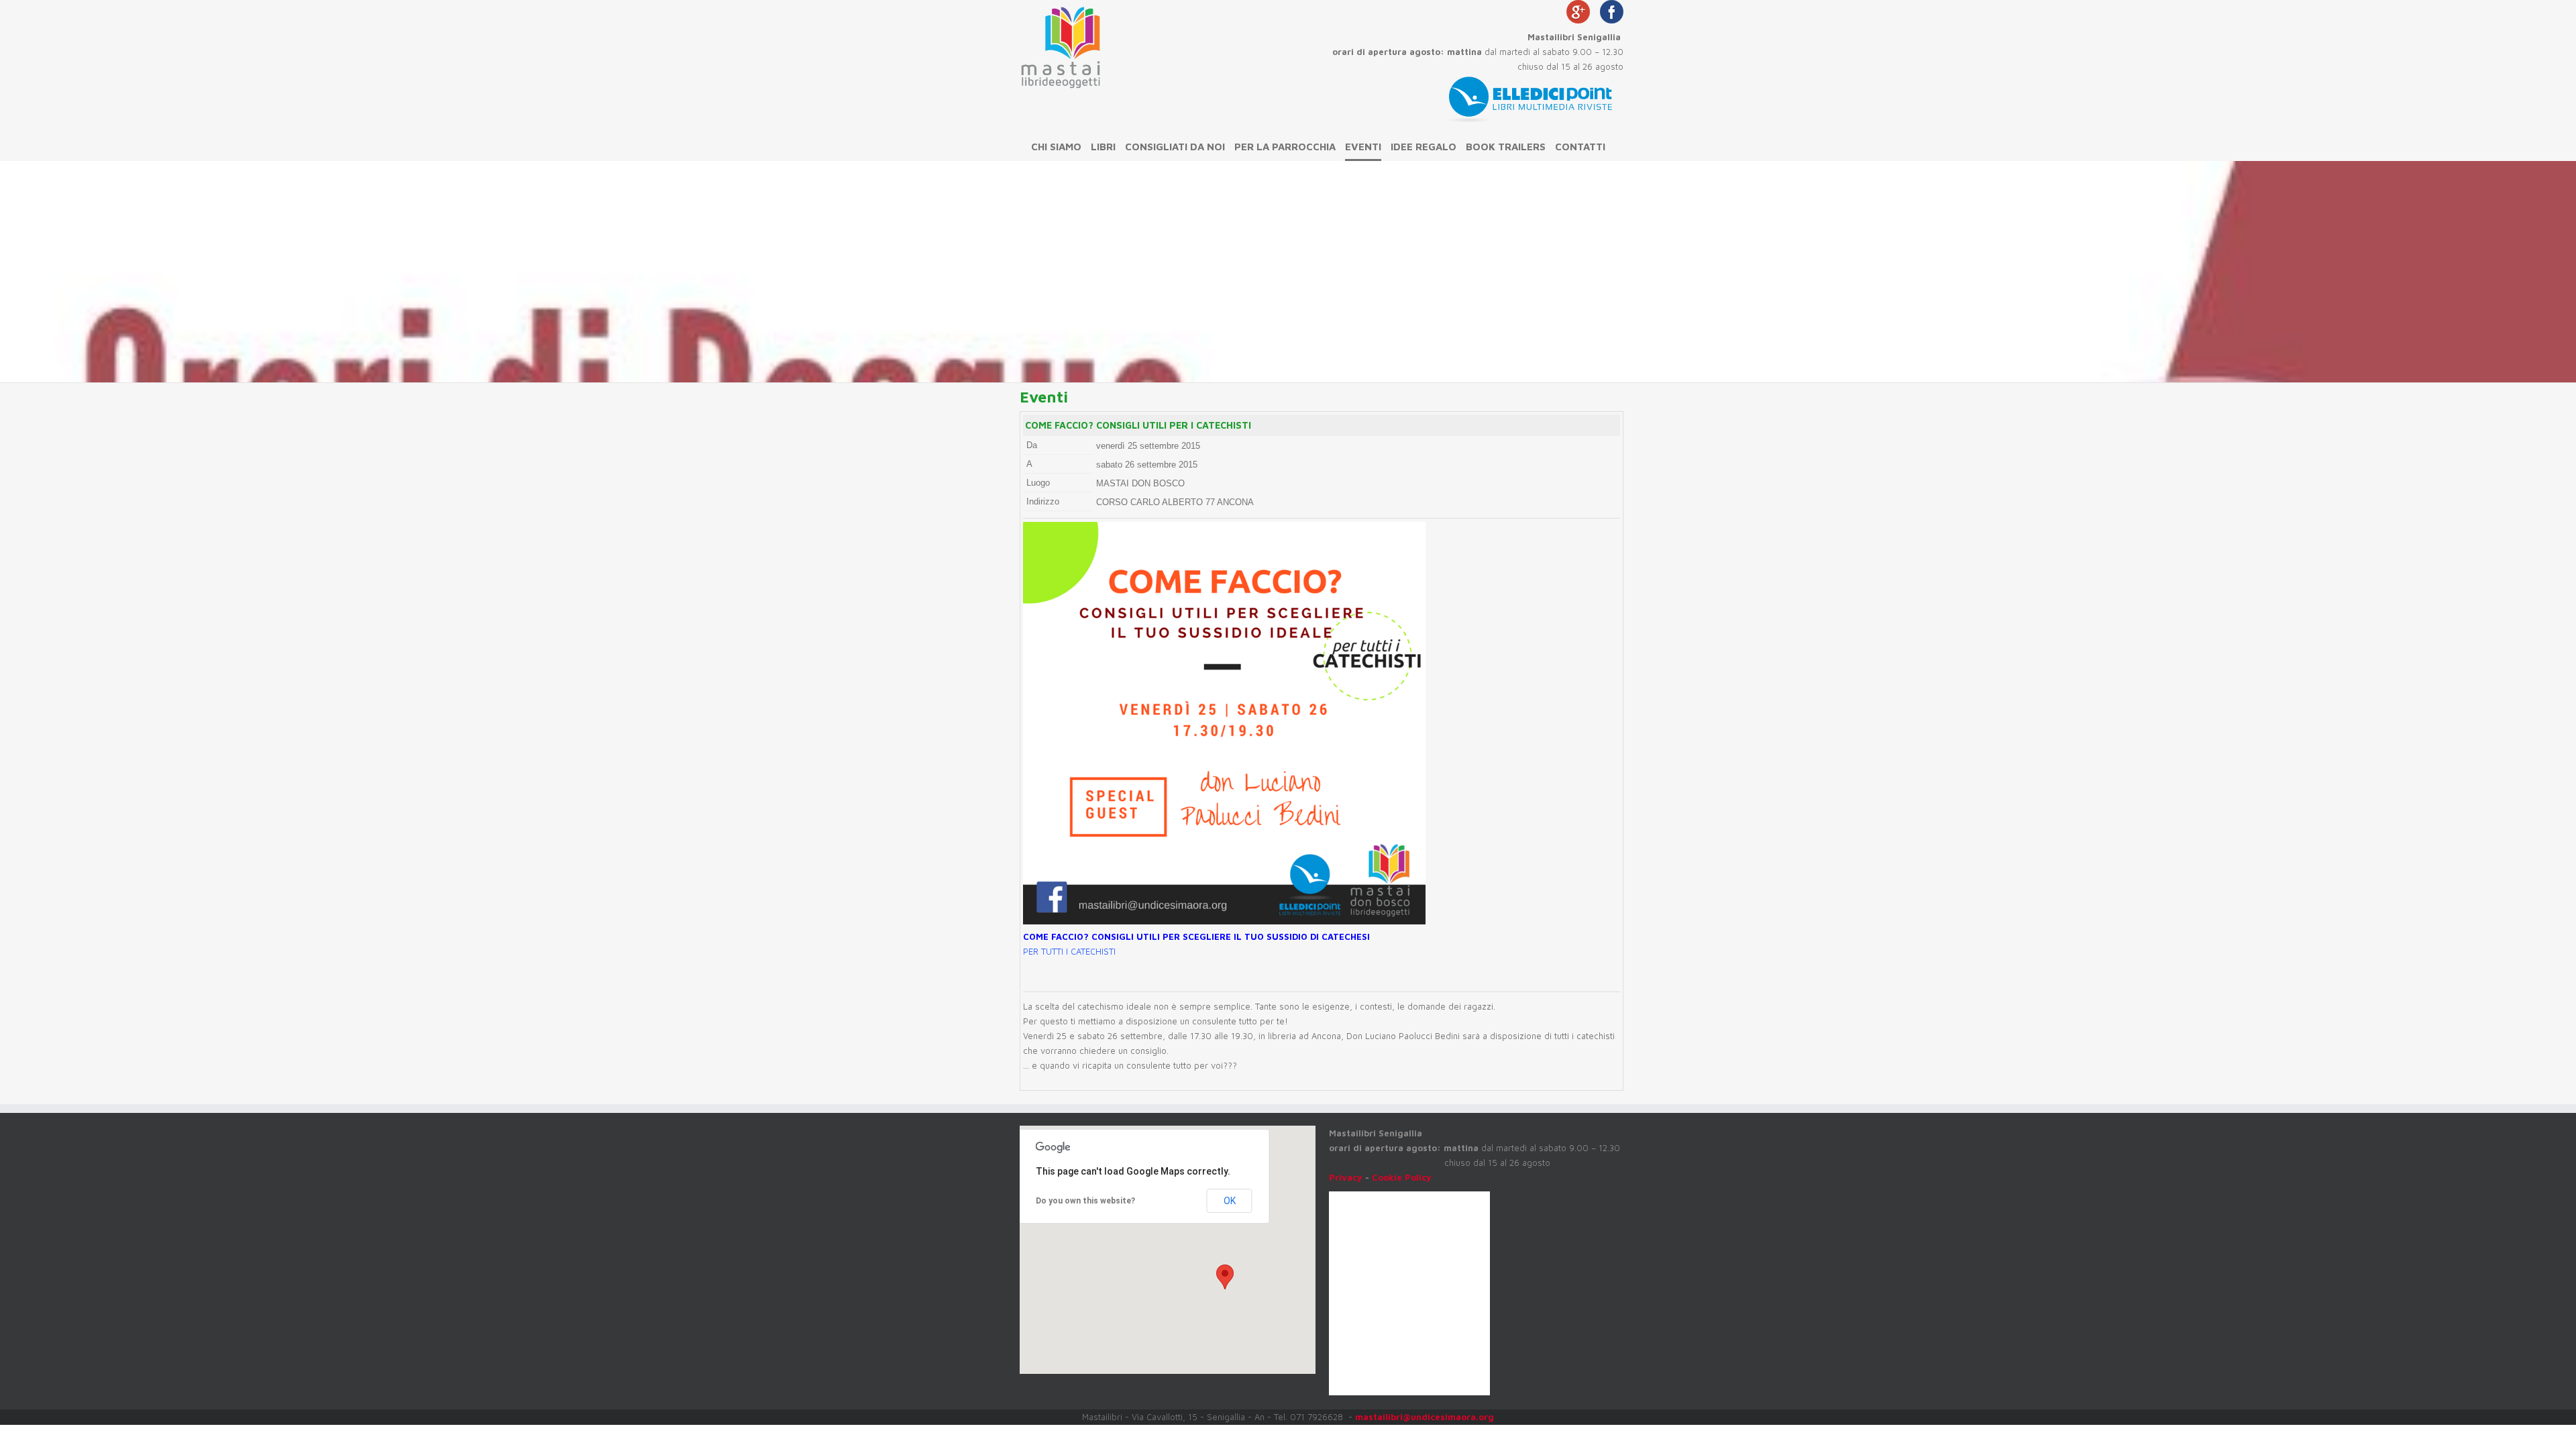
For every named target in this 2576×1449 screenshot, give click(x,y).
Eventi (1363, 147)
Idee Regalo (1424, 147)
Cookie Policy (1402, 1177)
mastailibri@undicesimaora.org (1425, 1417)
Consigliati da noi (1175, 147)
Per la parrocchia (1285, 147)
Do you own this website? (1085, 1201)
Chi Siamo (1056, 147)
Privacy (1346, 1177)
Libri (1103, 147)
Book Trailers (1506, 147)
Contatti (1580, 147)
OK (1230, 1201)
